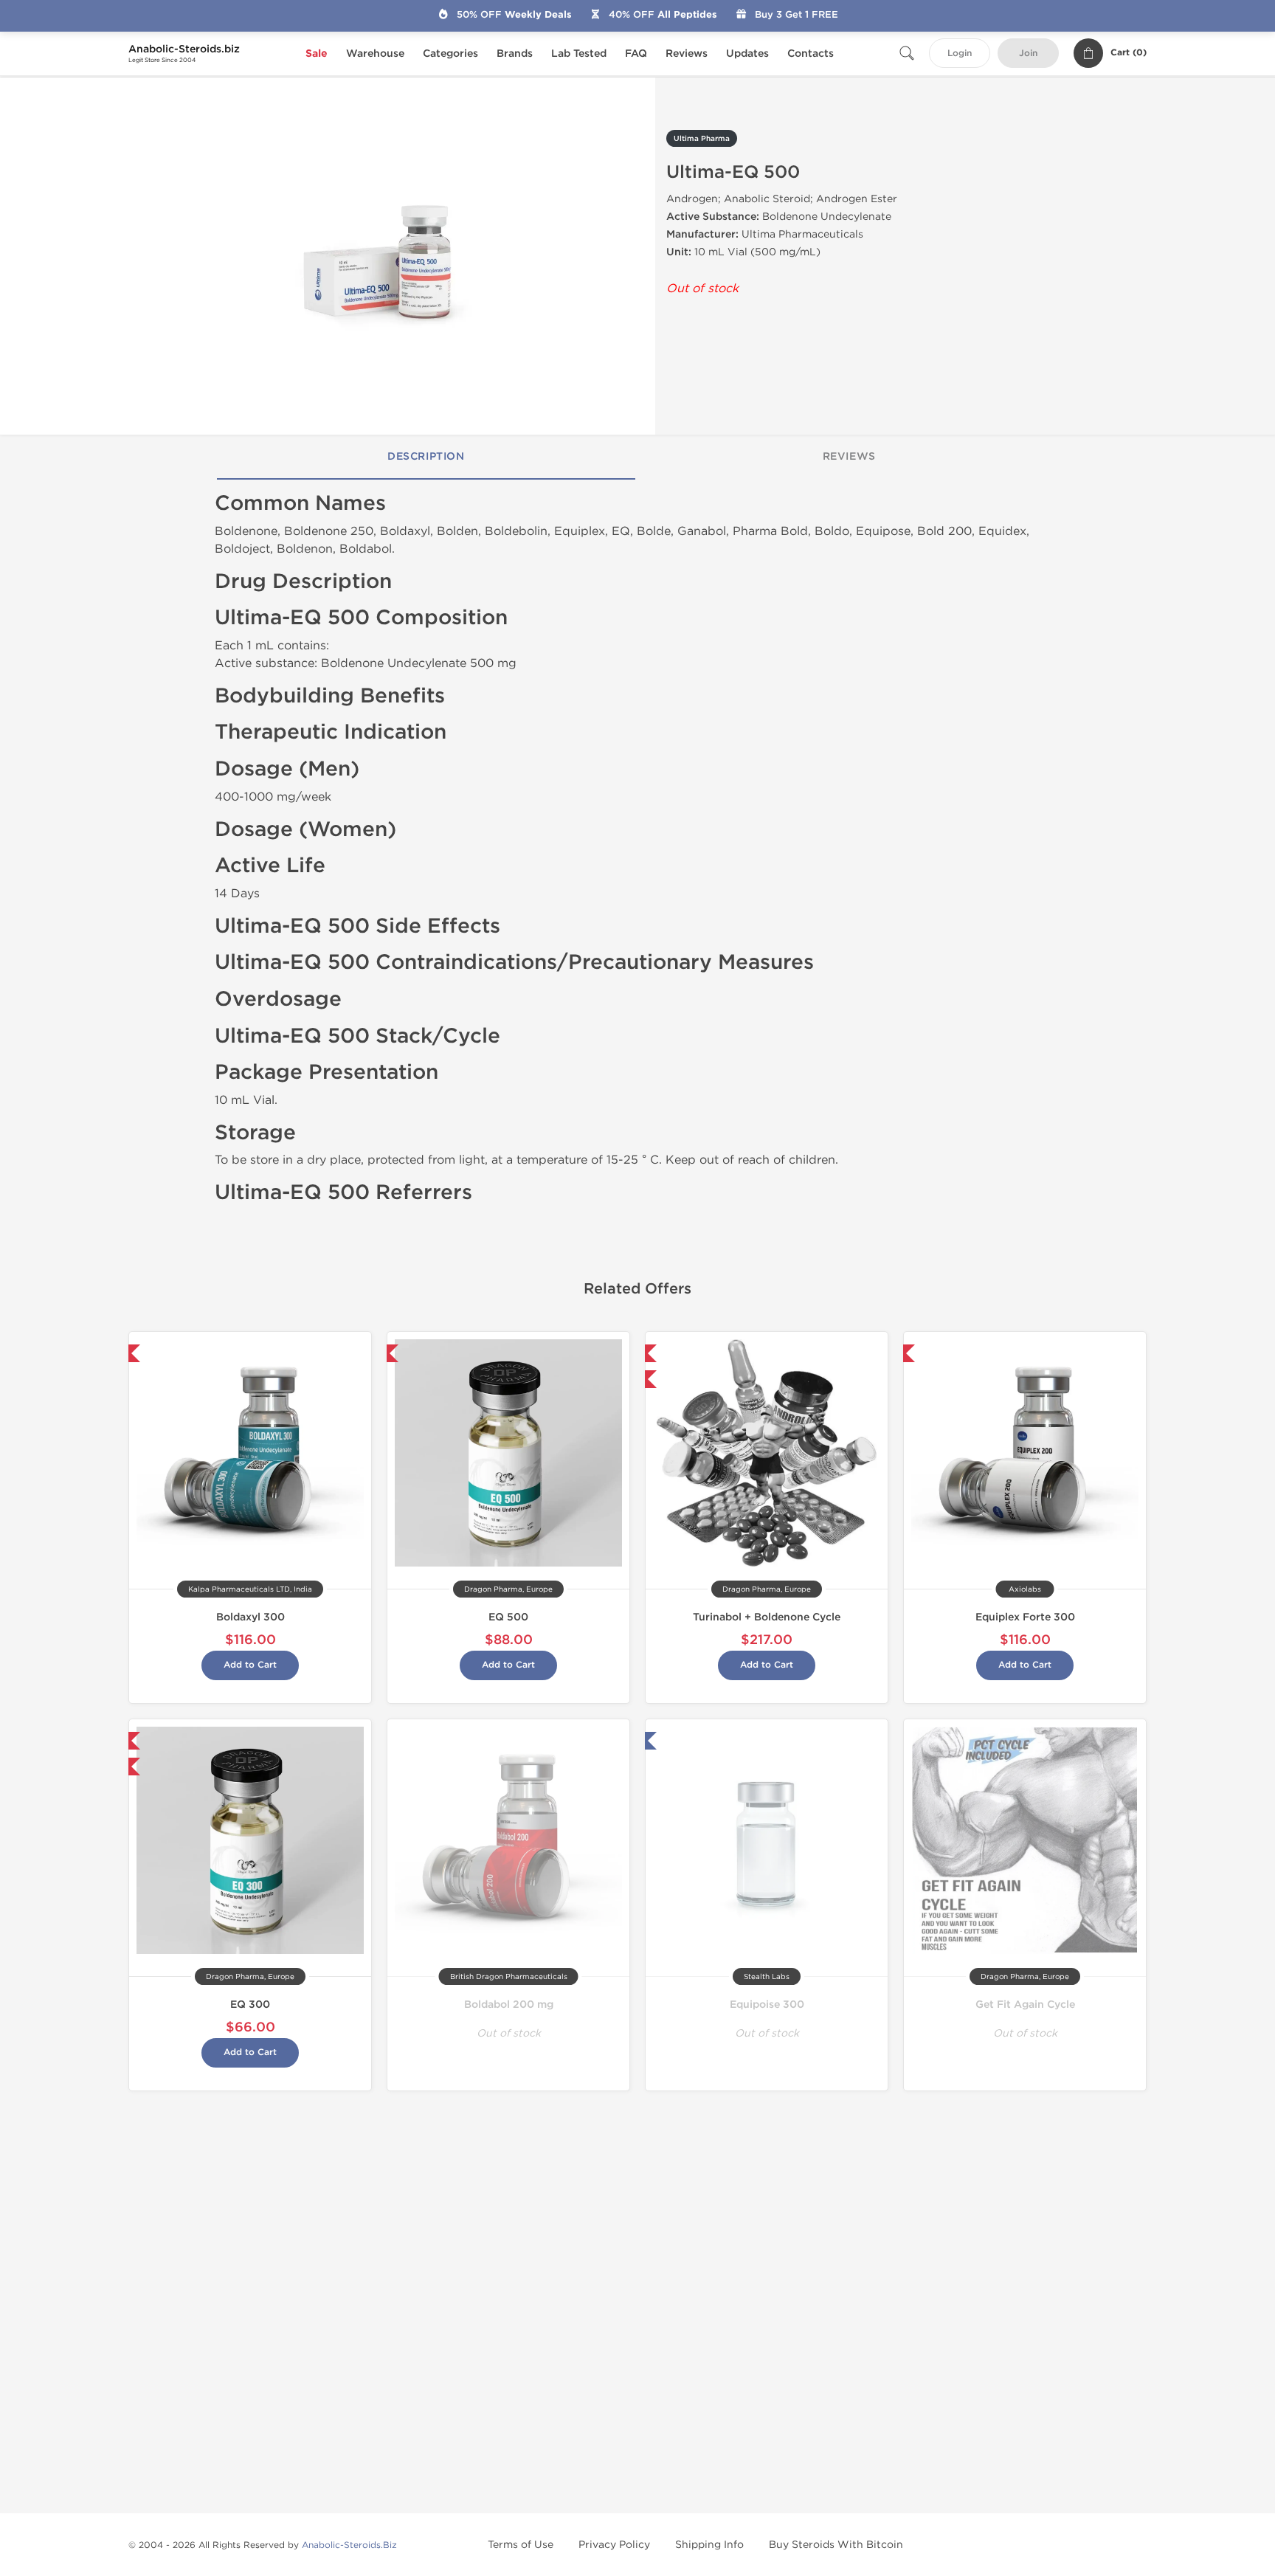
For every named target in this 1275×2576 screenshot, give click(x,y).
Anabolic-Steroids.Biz (349, 2545)
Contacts (811, 53)
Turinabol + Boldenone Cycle (767, 1617)
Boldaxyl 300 (250, 1617)
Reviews (687, 53)
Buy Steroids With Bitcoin (836, 2545)
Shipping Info (709, 2545)
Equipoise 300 (767, 2004)
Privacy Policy (614, 2545)
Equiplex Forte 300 (1025, 1617)
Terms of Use (521, 2545)
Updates (747, 53)
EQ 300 (250, 2004)
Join (1028, 53)
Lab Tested (579, 53)
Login (960, 53)
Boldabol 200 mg (509, 2004)
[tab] (426, 457)
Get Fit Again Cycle (1025, 2004)
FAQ (636, 53)
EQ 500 (508, 1617)
